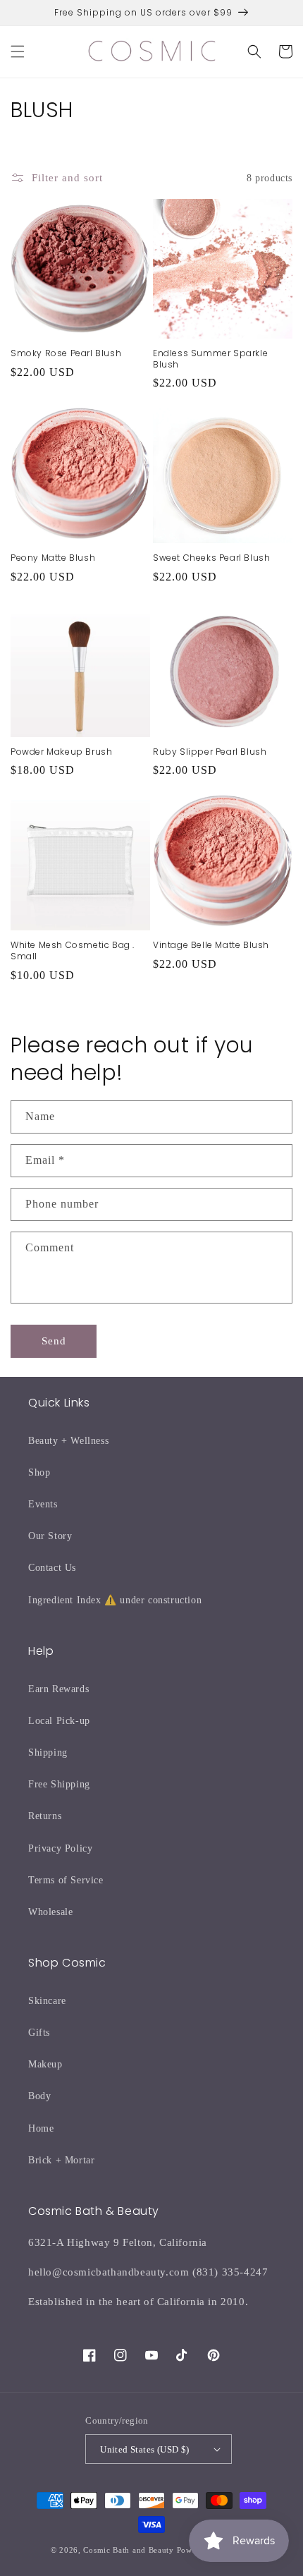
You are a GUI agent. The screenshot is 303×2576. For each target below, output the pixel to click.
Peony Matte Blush (53, 558)
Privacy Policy (60, 1848)
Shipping (48, 1752)
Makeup (45, 2064)
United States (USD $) (144, 2449)
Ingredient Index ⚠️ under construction (115, 1600)
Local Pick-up (59, 1721)
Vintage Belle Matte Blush (211, 945)
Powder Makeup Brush (61, 752)
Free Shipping (59, 1784)
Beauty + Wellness (68, 1441)
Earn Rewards (58, 1689)
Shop (39, 1472)
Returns (45, 1816)
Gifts (39, 2033)
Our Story (50, 1536)
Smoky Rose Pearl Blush (66, 353)
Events (43, 1504)
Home (41, 2128)
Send (54, 1341)
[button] (18, 51)
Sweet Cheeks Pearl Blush (211, 558)
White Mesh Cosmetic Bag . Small (73, 950)
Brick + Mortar (61, 2160)
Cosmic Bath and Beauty (128, 2550)
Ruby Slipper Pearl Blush (210, 752)
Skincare (47, 2001)
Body (39, 2096)
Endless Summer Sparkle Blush (210, 359)
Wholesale (50, 1912)
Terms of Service (66, 1880)
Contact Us (52, 1568)
